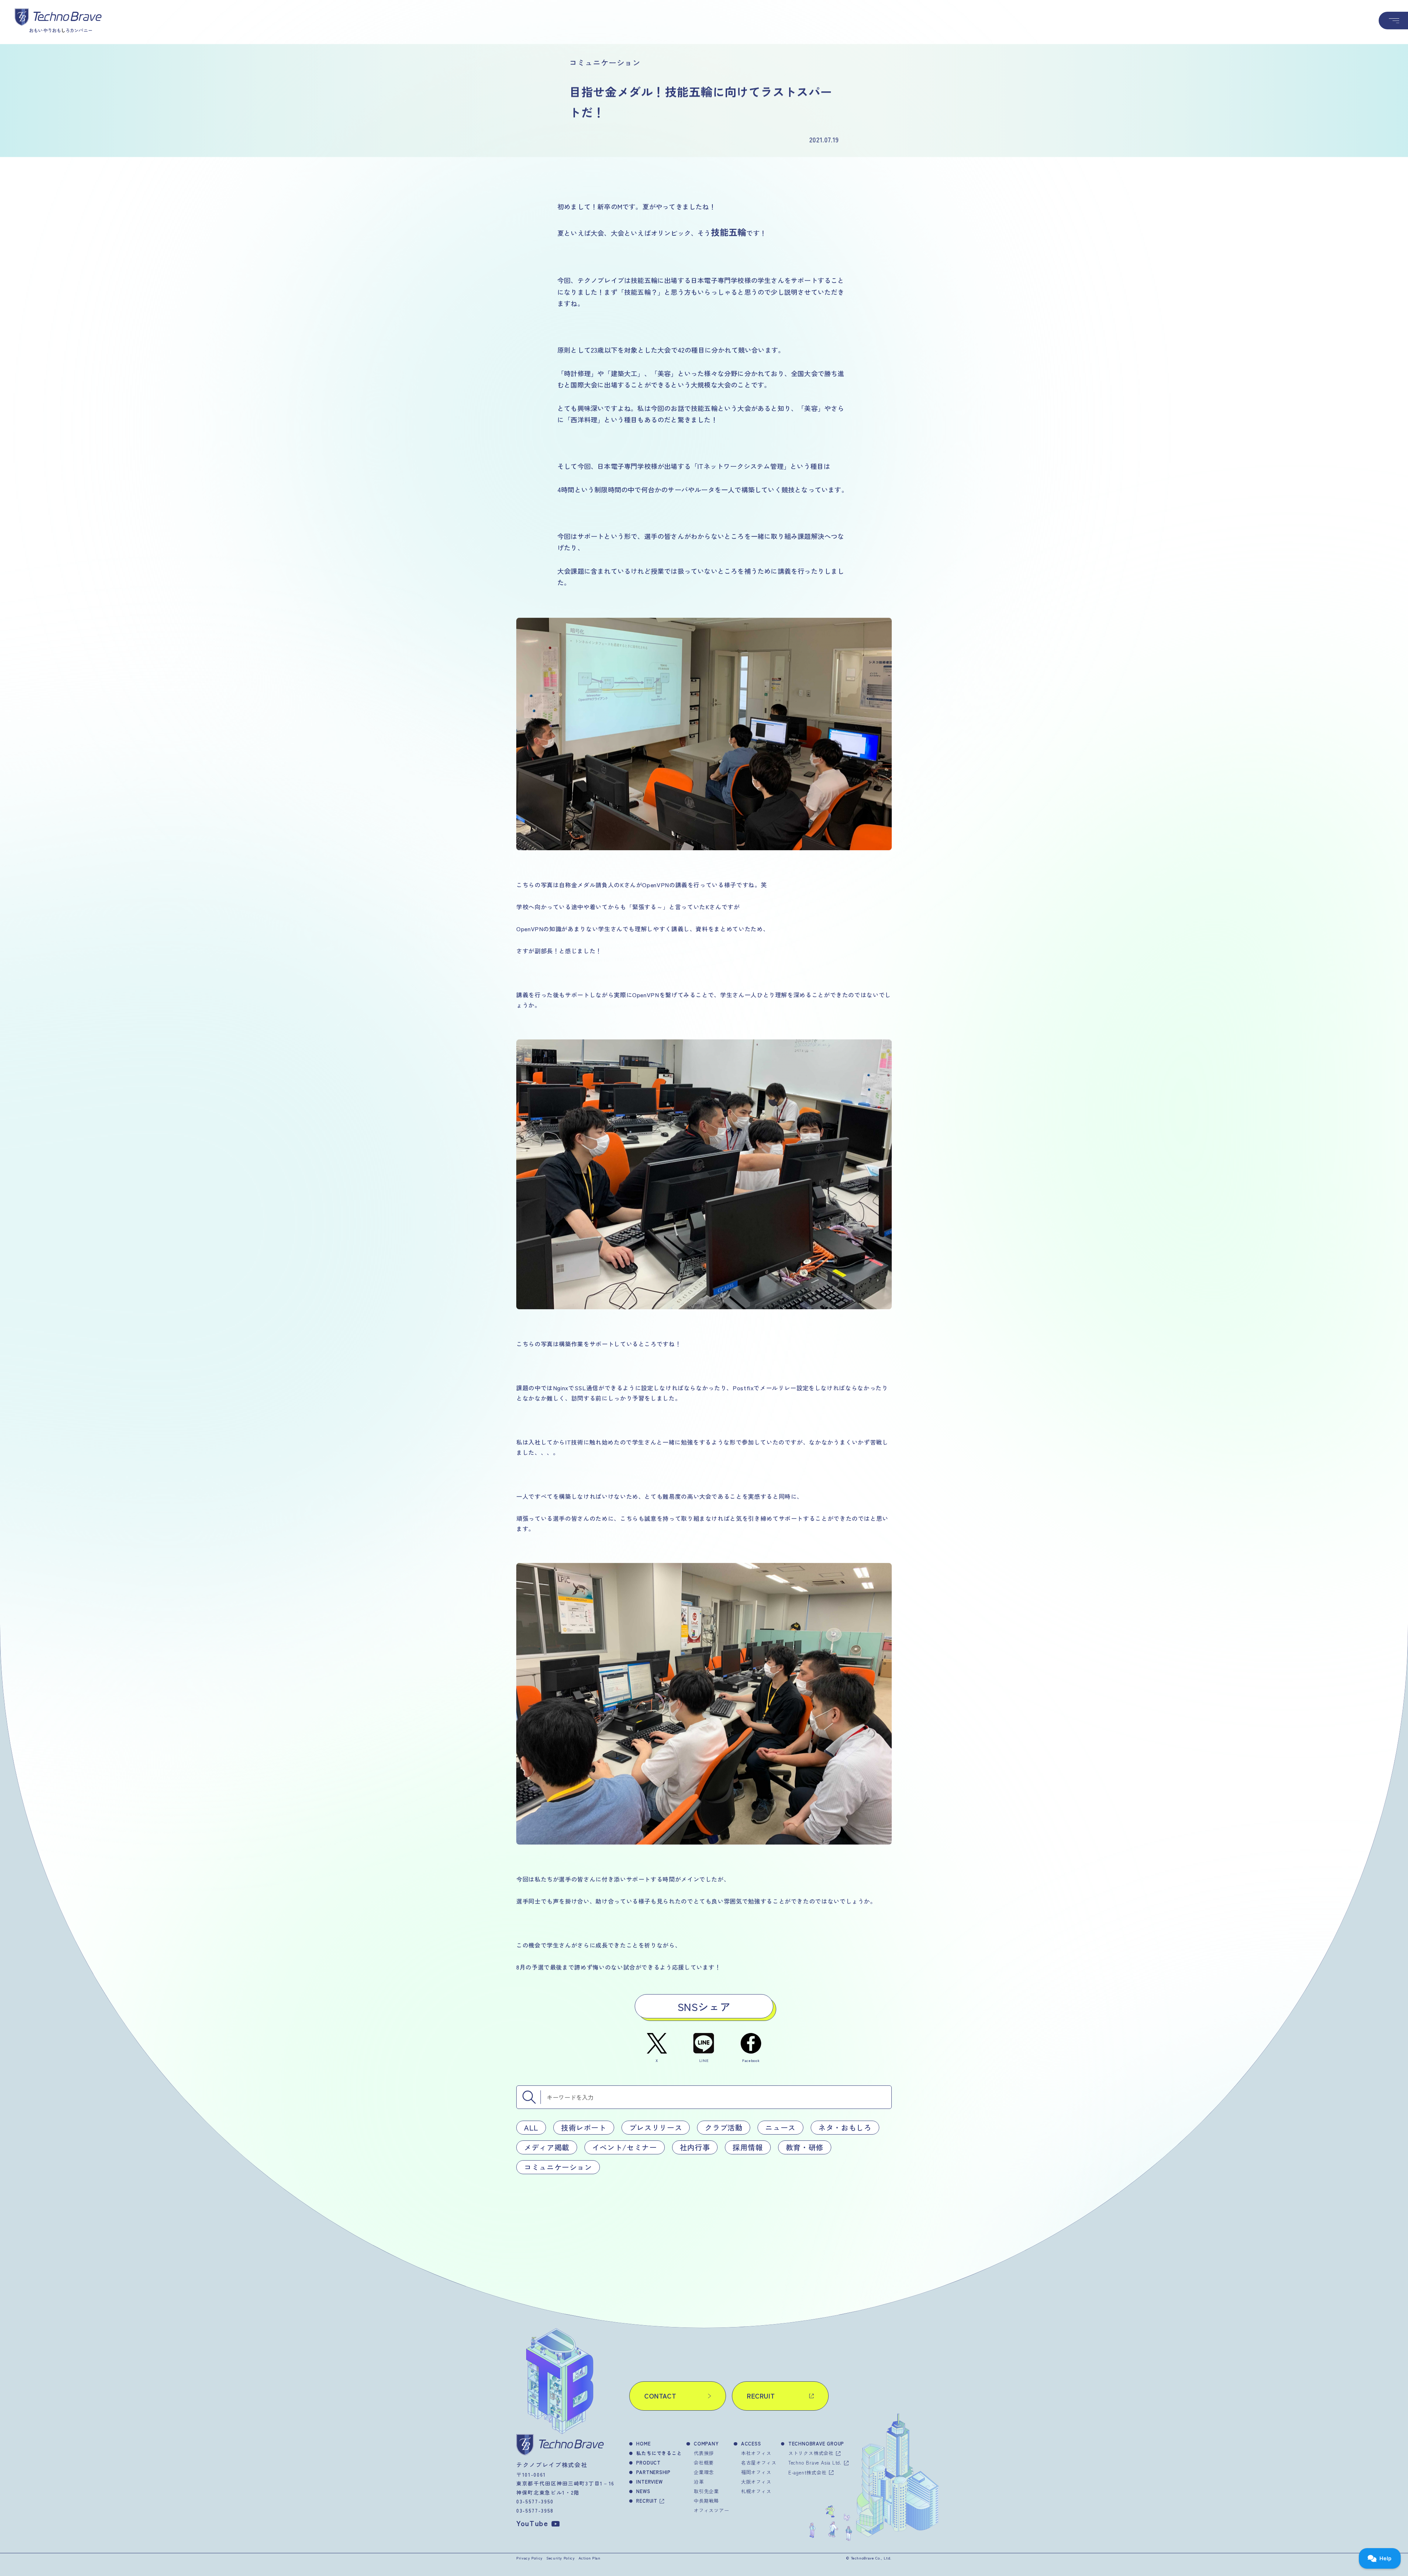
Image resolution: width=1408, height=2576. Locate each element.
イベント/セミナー (625, 2147)
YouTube (532, 2523)
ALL (531, 2127)
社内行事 (695, 2147)
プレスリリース (656, 2127)
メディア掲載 (547, 2147)
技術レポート (584, 2127)
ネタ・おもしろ (845, 2127)
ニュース (780, 2127)
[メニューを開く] (1393, 21)
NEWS (643, 2491)
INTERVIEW (649, 2482)
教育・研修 (805, 2147)
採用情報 (748, 2147)
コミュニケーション (558, 2167)
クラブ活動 (724, 2127)
